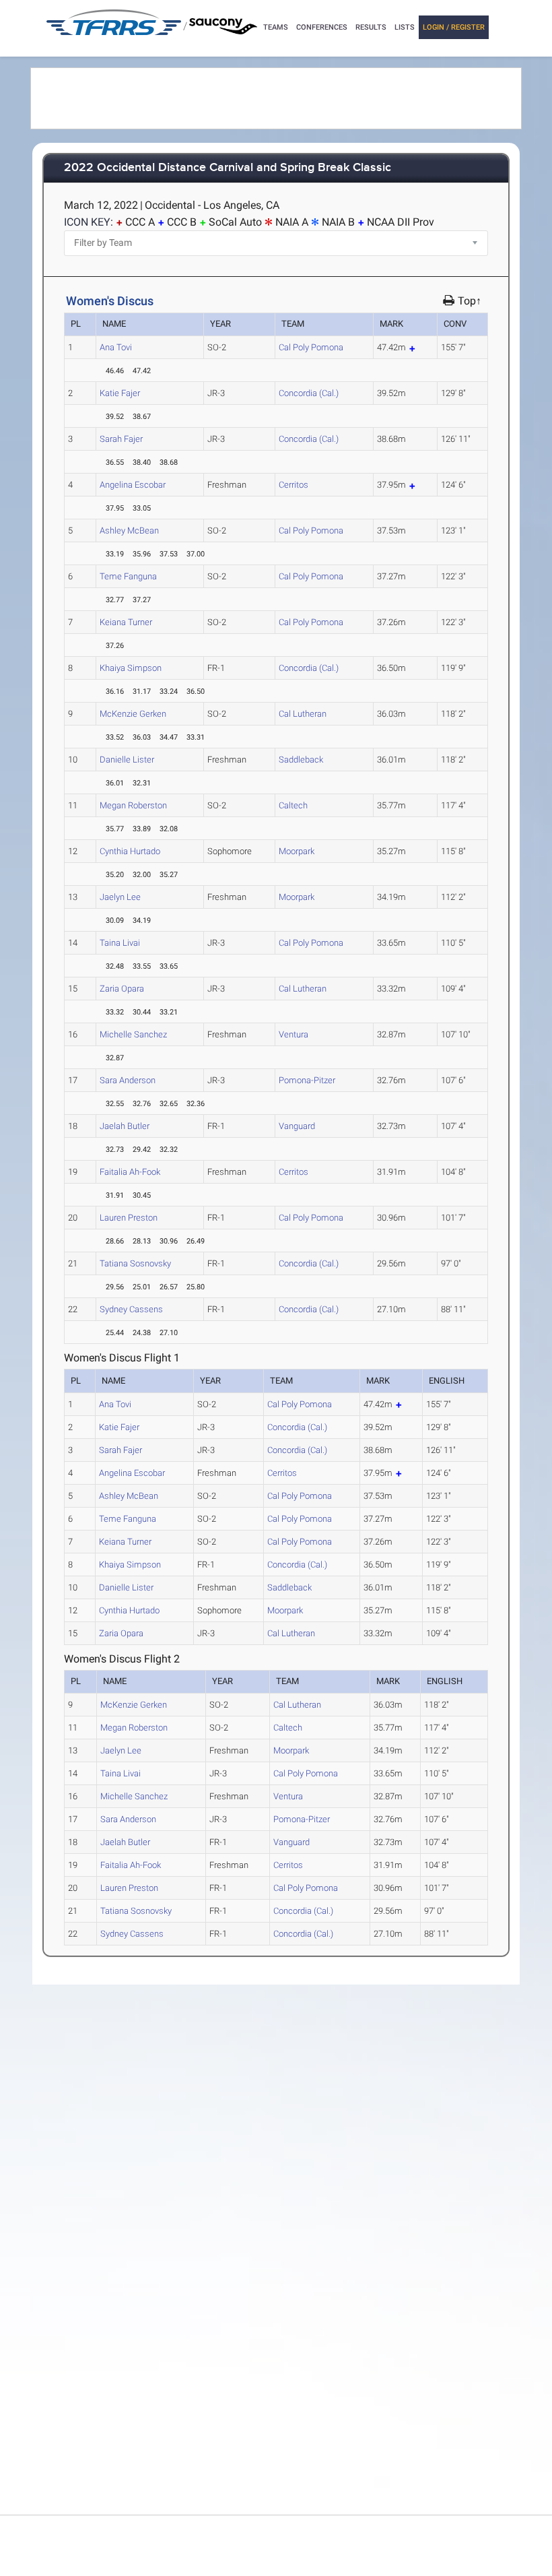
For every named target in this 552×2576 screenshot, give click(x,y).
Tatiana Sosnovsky (135, 1263)
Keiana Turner (126, 622)
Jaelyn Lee (120, 897)
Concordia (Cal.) (309, 393)
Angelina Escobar (133, 485)
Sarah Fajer (121, 439)
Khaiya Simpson (131, 668)
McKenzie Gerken (133, 714)
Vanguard (297, 1126)
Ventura (294, 1034)
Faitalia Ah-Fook (130, 1172)
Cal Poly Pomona (311, 347)
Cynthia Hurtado (130, 851)
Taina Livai (120, 943)
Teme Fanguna (128, 576)
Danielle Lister (127, 760)
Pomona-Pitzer (307, 1080)
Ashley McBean (129, 530)
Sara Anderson (128, 1080)
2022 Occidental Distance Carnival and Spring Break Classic (228, 168)
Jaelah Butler (125, 1126)
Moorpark (297, 851)
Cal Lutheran (303, 714)
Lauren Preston (129, 1218)
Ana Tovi (116, 347)
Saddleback (301, 760)
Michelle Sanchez (133, 1034)
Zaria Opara (122, 989)
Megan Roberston (133, 805)
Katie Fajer (120, 393)
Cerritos (294, 485)
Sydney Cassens (131, 1309)
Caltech (293, 805)
